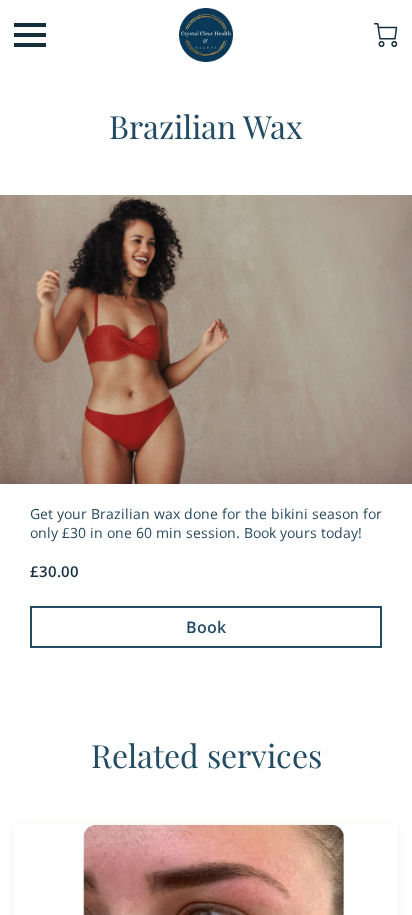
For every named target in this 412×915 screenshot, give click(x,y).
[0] (386, 35)
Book (206, 627)
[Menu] (30, 35)
